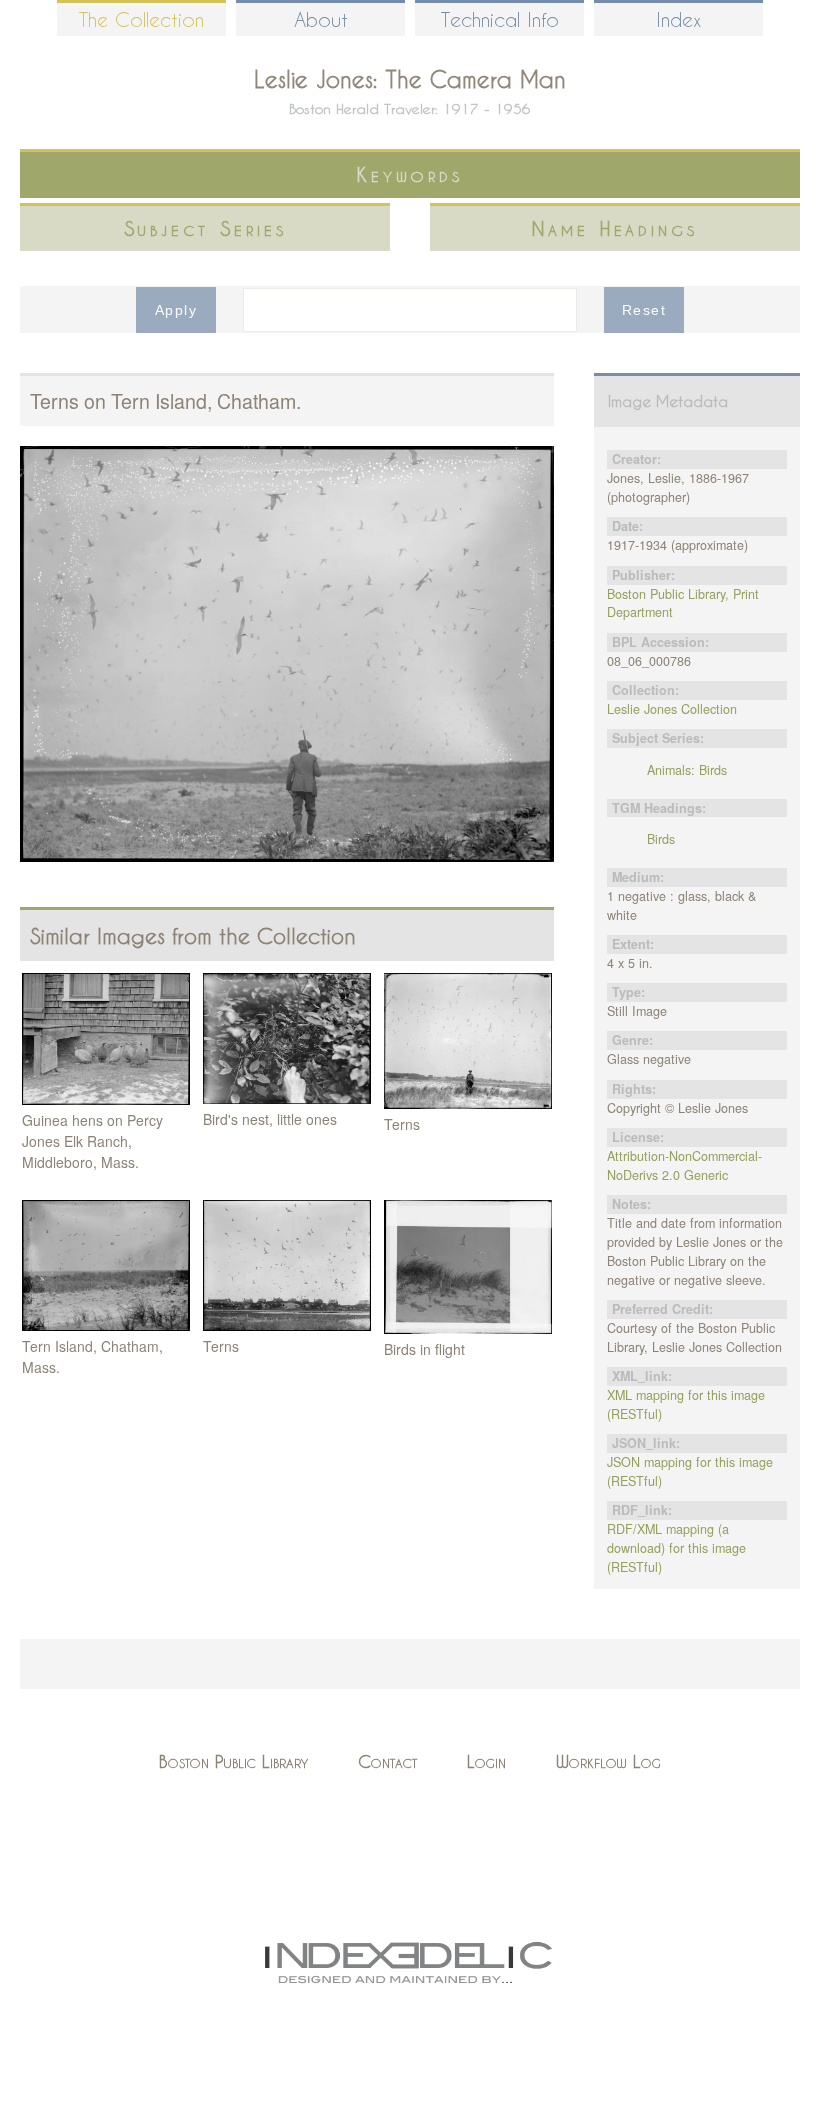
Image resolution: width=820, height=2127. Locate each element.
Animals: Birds (687, 770)
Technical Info (500, 19)
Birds (661, 839)
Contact (387, 1761)
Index (678, 19)
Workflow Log (608, 1761)
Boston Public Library (233, 1761)
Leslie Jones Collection (672, 709)
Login (486, 1761)
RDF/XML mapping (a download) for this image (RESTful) (676, 1548)
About (321, 19)
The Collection (141, 19)
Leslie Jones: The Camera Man (410, 79)
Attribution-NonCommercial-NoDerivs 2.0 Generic (684, 1165)
